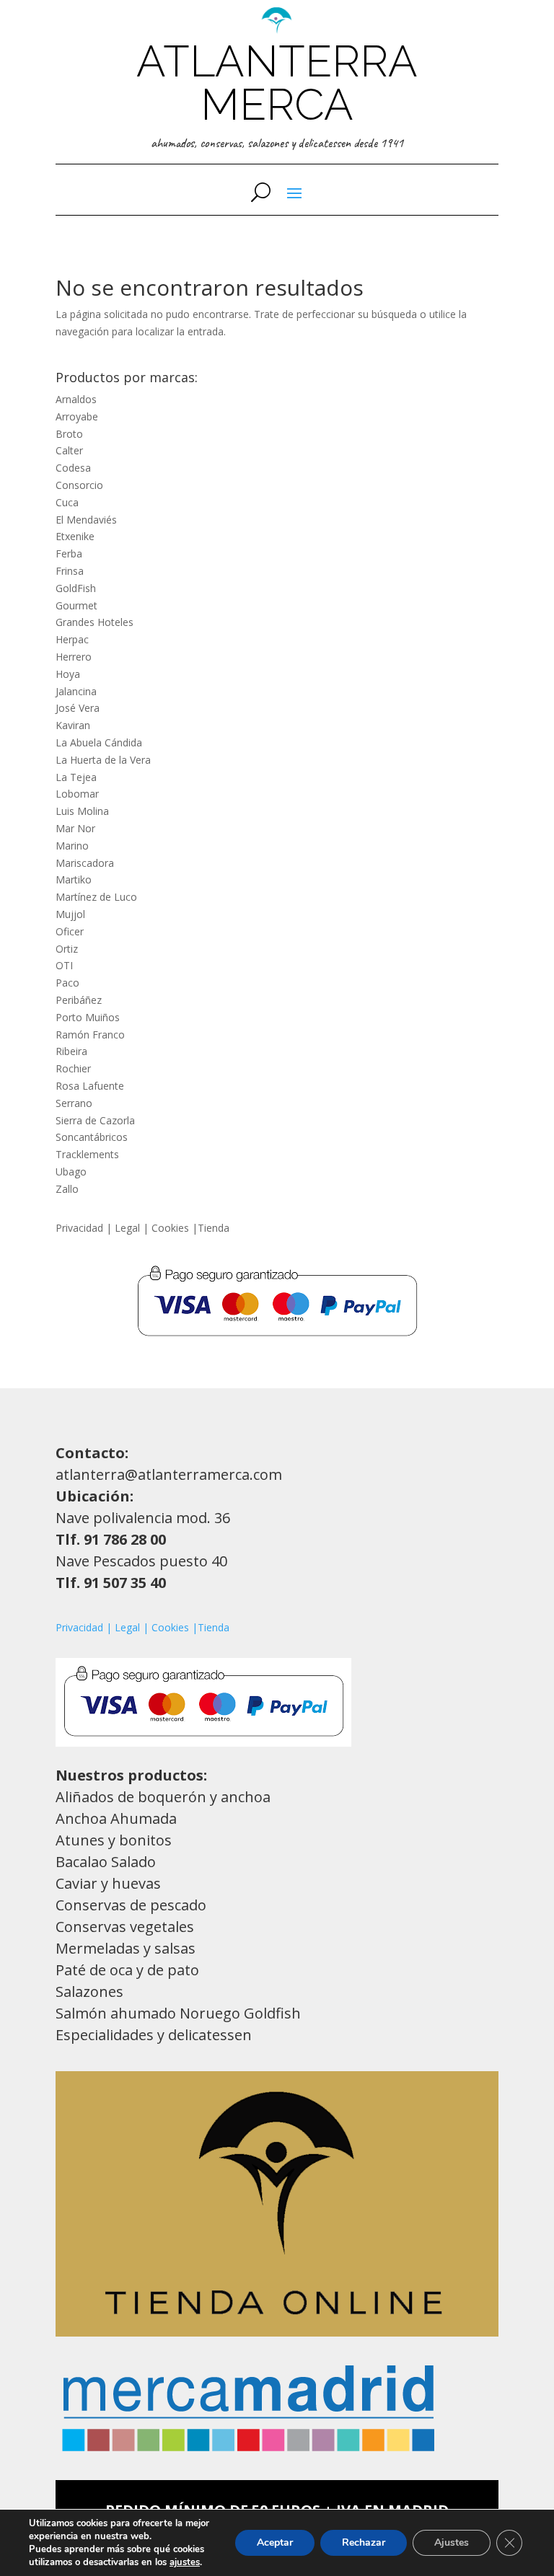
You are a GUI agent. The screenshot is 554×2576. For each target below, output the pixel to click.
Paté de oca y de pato (127, 1970)
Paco (67, 983)
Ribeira (71, 1051)
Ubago (71, 1172)
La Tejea (76, 777)
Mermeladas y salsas (126, 1948)
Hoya (68, 674)
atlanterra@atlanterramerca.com (169, 1474)
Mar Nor (75, 828)
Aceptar (275, 2542)
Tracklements (87, 1154)
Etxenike (75, 536)
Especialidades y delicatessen (154, 2035)
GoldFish (76, 588)
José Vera (78, 708)
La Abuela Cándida (99, 742)
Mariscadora (85, 863)
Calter (69, 450)
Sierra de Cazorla (95, 1120)
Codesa (73, 468)
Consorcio (79, 485)
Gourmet (76, 605)
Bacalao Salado (106, 1862)
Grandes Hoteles (94, 622)
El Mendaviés (86, 520)
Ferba (69, 553)
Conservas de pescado (131, 1905)
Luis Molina (82, 811)
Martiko (75, 879)
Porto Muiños (88, 1017)
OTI (64, 965)
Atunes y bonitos (114, 1840)
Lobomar (77, 794)
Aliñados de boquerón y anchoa (163, 1797)
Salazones (89, 1991)
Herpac (72, 639)
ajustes (185, 2562)
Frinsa (70, 571)
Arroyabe (77, 416)
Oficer (70, 931)
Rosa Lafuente (90, 1086)
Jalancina (76, 691)
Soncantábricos (92, 1137)
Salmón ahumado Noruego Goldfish (178, 2013)
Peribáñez (79, 1000)
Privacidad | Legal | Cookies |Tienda (142, 1228)
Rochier (73, 1068)
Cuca (67, 502)
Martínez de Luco (96, 897)
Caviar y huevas (108, 1883)
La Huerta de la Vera (103, 760)
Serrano (74, 1103)
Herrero (74, 657)
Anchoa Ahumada (116, 1818)
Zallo (67, 1189)
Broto (69, 434)
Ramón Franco (90, 1035)
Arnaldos (76, 399)
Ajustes (452, 2542)
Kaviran (73, 725)
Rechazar (364, 2542)
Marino (72, 846)
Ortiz (67, 949)
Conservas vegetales (125, 1927)
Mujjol (70, 914)
